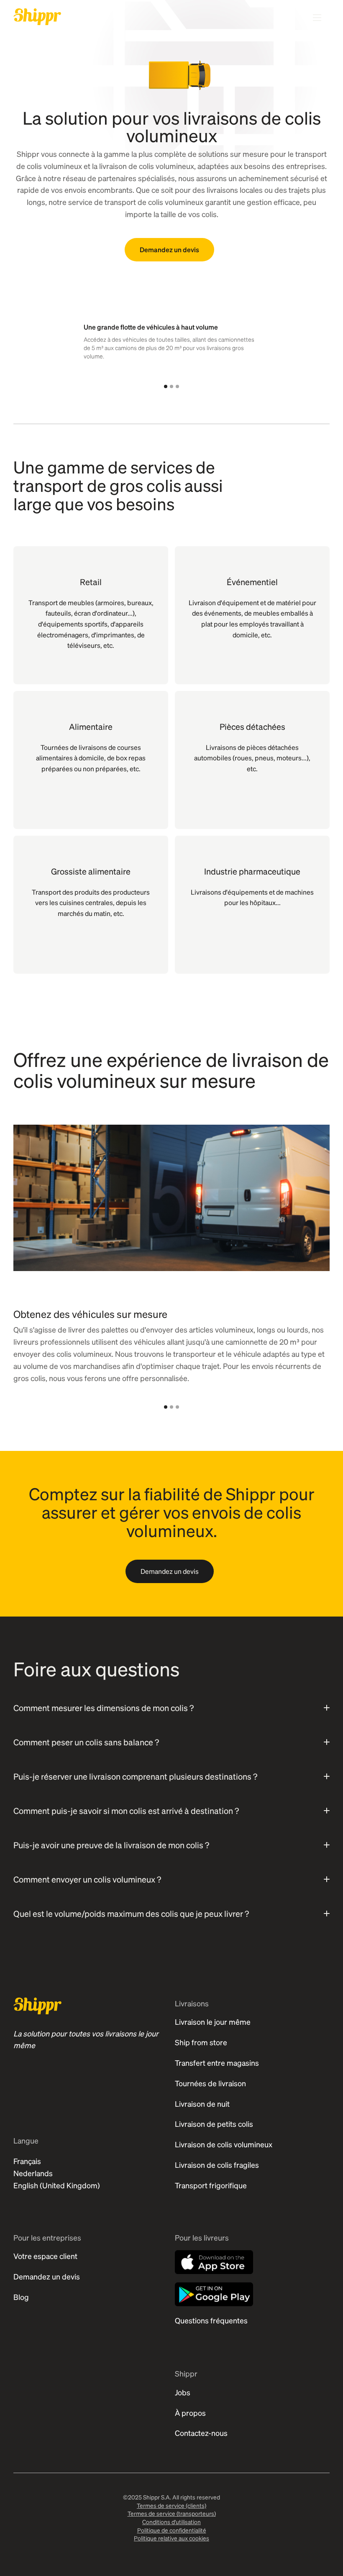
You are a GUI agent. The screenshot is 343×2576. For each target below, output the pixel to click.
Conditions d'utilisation (171, 2522)
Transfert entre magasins (217, 2063)
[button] (166, 386)
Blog (21, 2297)
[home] (37, 17)
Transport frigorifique (211, 2185)
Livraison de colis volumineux (224, 2144)
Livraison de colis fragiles (217, 2165)
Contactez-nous (201, 2433)
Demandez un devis (169, 249)
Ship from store (201, 2042)
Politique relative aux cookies (171, 2538)
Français (27, 2161)
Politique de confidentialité (172, 2530)
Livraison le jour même (213, 2022)
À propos (190, 2413)
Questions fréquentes (211, 2320)
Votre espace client (45, 2256)
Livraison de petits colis (214, 2124)
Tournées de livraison (210, 2083)
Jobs (183, 2392)
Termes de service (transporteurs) (172, 2513)
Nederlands (33, 2173)
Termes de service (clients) (171, 2505)
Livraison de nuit (202, 2104)
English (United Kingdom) (57, 2185)
